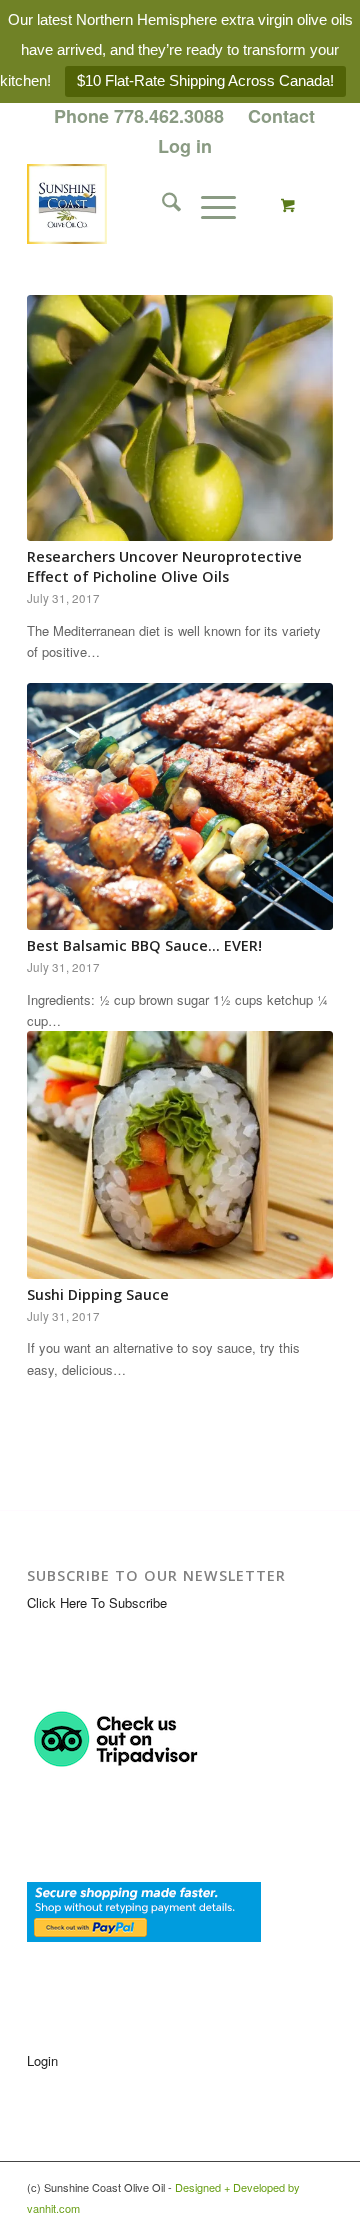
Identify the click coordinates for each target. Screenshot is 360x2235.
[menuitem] (139, 117)
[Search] (161, 204)
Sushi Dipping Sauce (98, 1294)
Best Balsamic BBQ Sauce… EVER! (144, 945)
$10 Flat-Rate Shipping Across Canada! (205, 80)
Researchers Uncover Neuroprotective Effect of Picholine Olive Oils (164, 566)
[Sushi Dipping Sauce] (180, 1154)
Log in (185, 146)
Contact (281, 116)
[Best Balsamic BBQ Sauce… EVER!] (180, 806)
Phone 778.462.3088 (139, 116)
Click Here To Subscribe (97, 1602)
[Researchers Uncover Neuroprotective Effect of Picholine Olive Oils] (180, 418)
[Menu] (208, 204)
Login (42, 2060)
